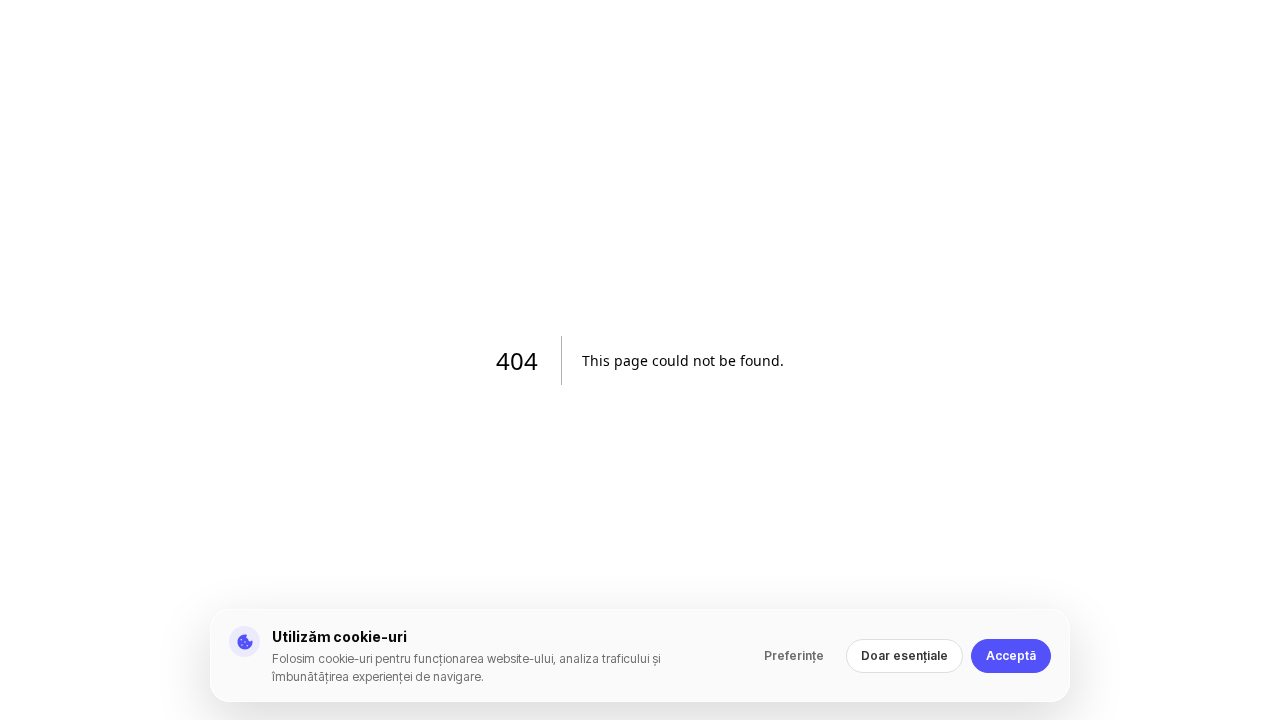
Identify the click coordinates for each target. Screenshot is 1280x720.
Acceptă (1011, 655)
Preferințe (794, 655)
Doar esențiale (904, 655)
